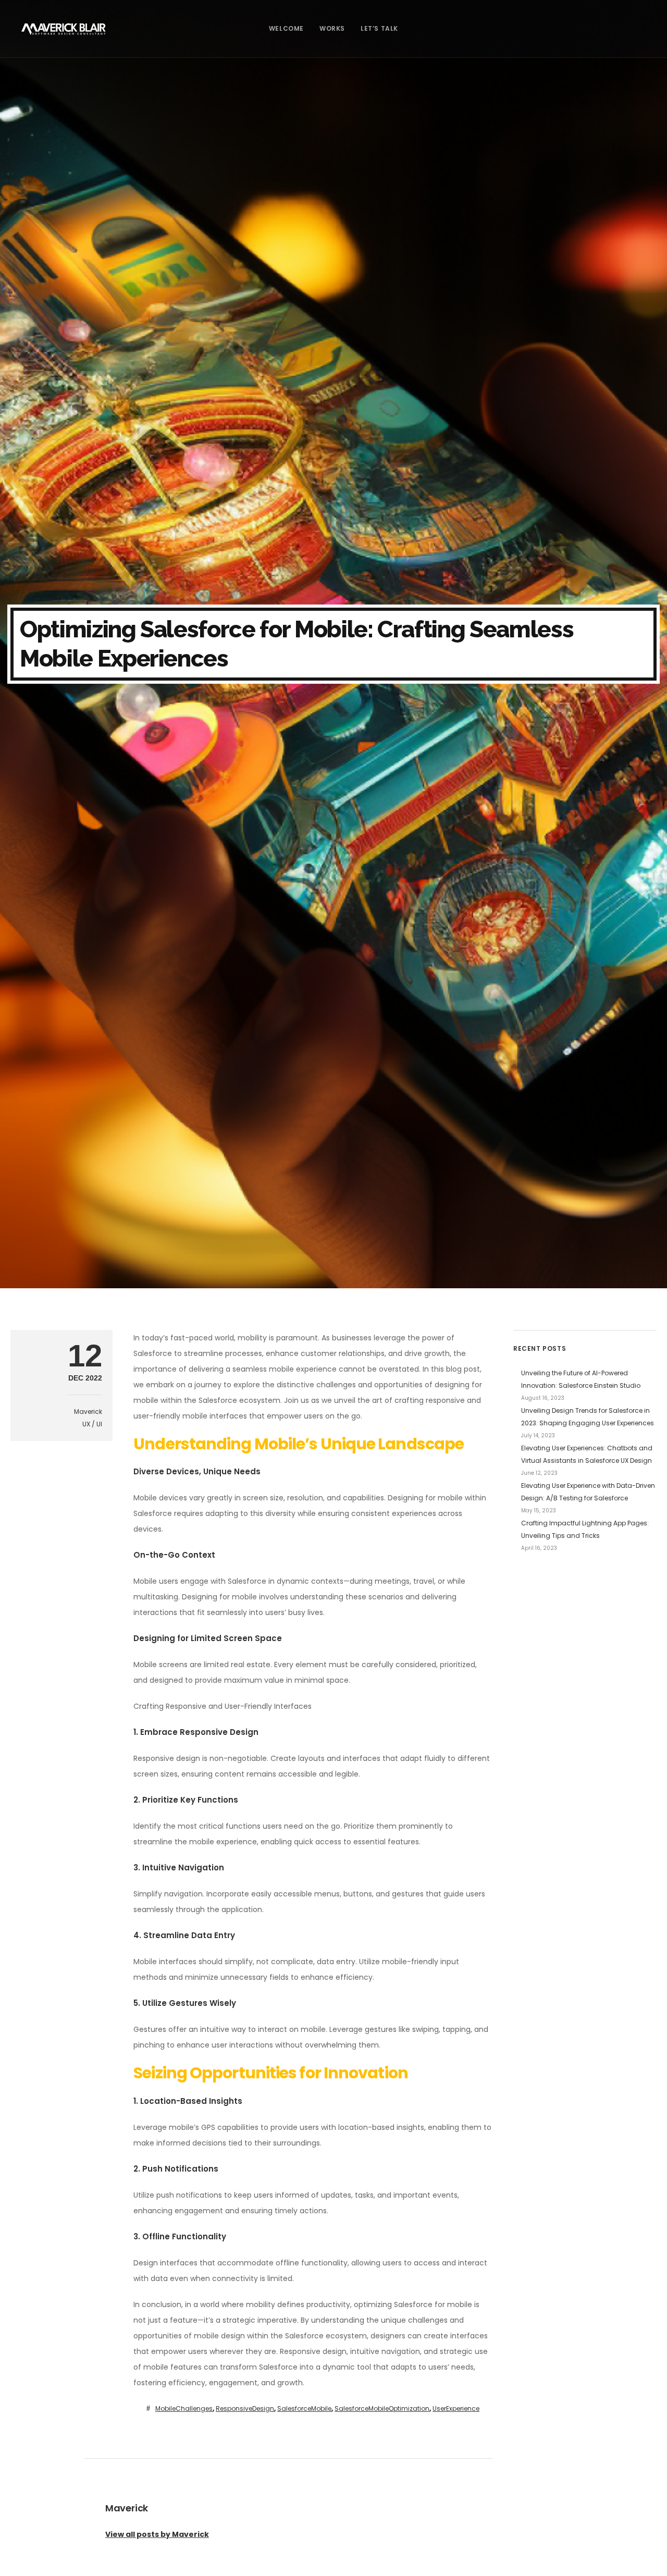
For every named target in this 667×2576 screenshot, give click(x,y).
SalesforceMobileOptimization (382, 2408)
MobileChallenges (184, 2408)
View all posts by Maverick (157, 2534)
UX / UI (92, 1424)
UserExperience (456, 2408)
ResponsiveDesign (245, 2408)
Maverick (88, 1412)
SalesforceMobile (304, 2408)
